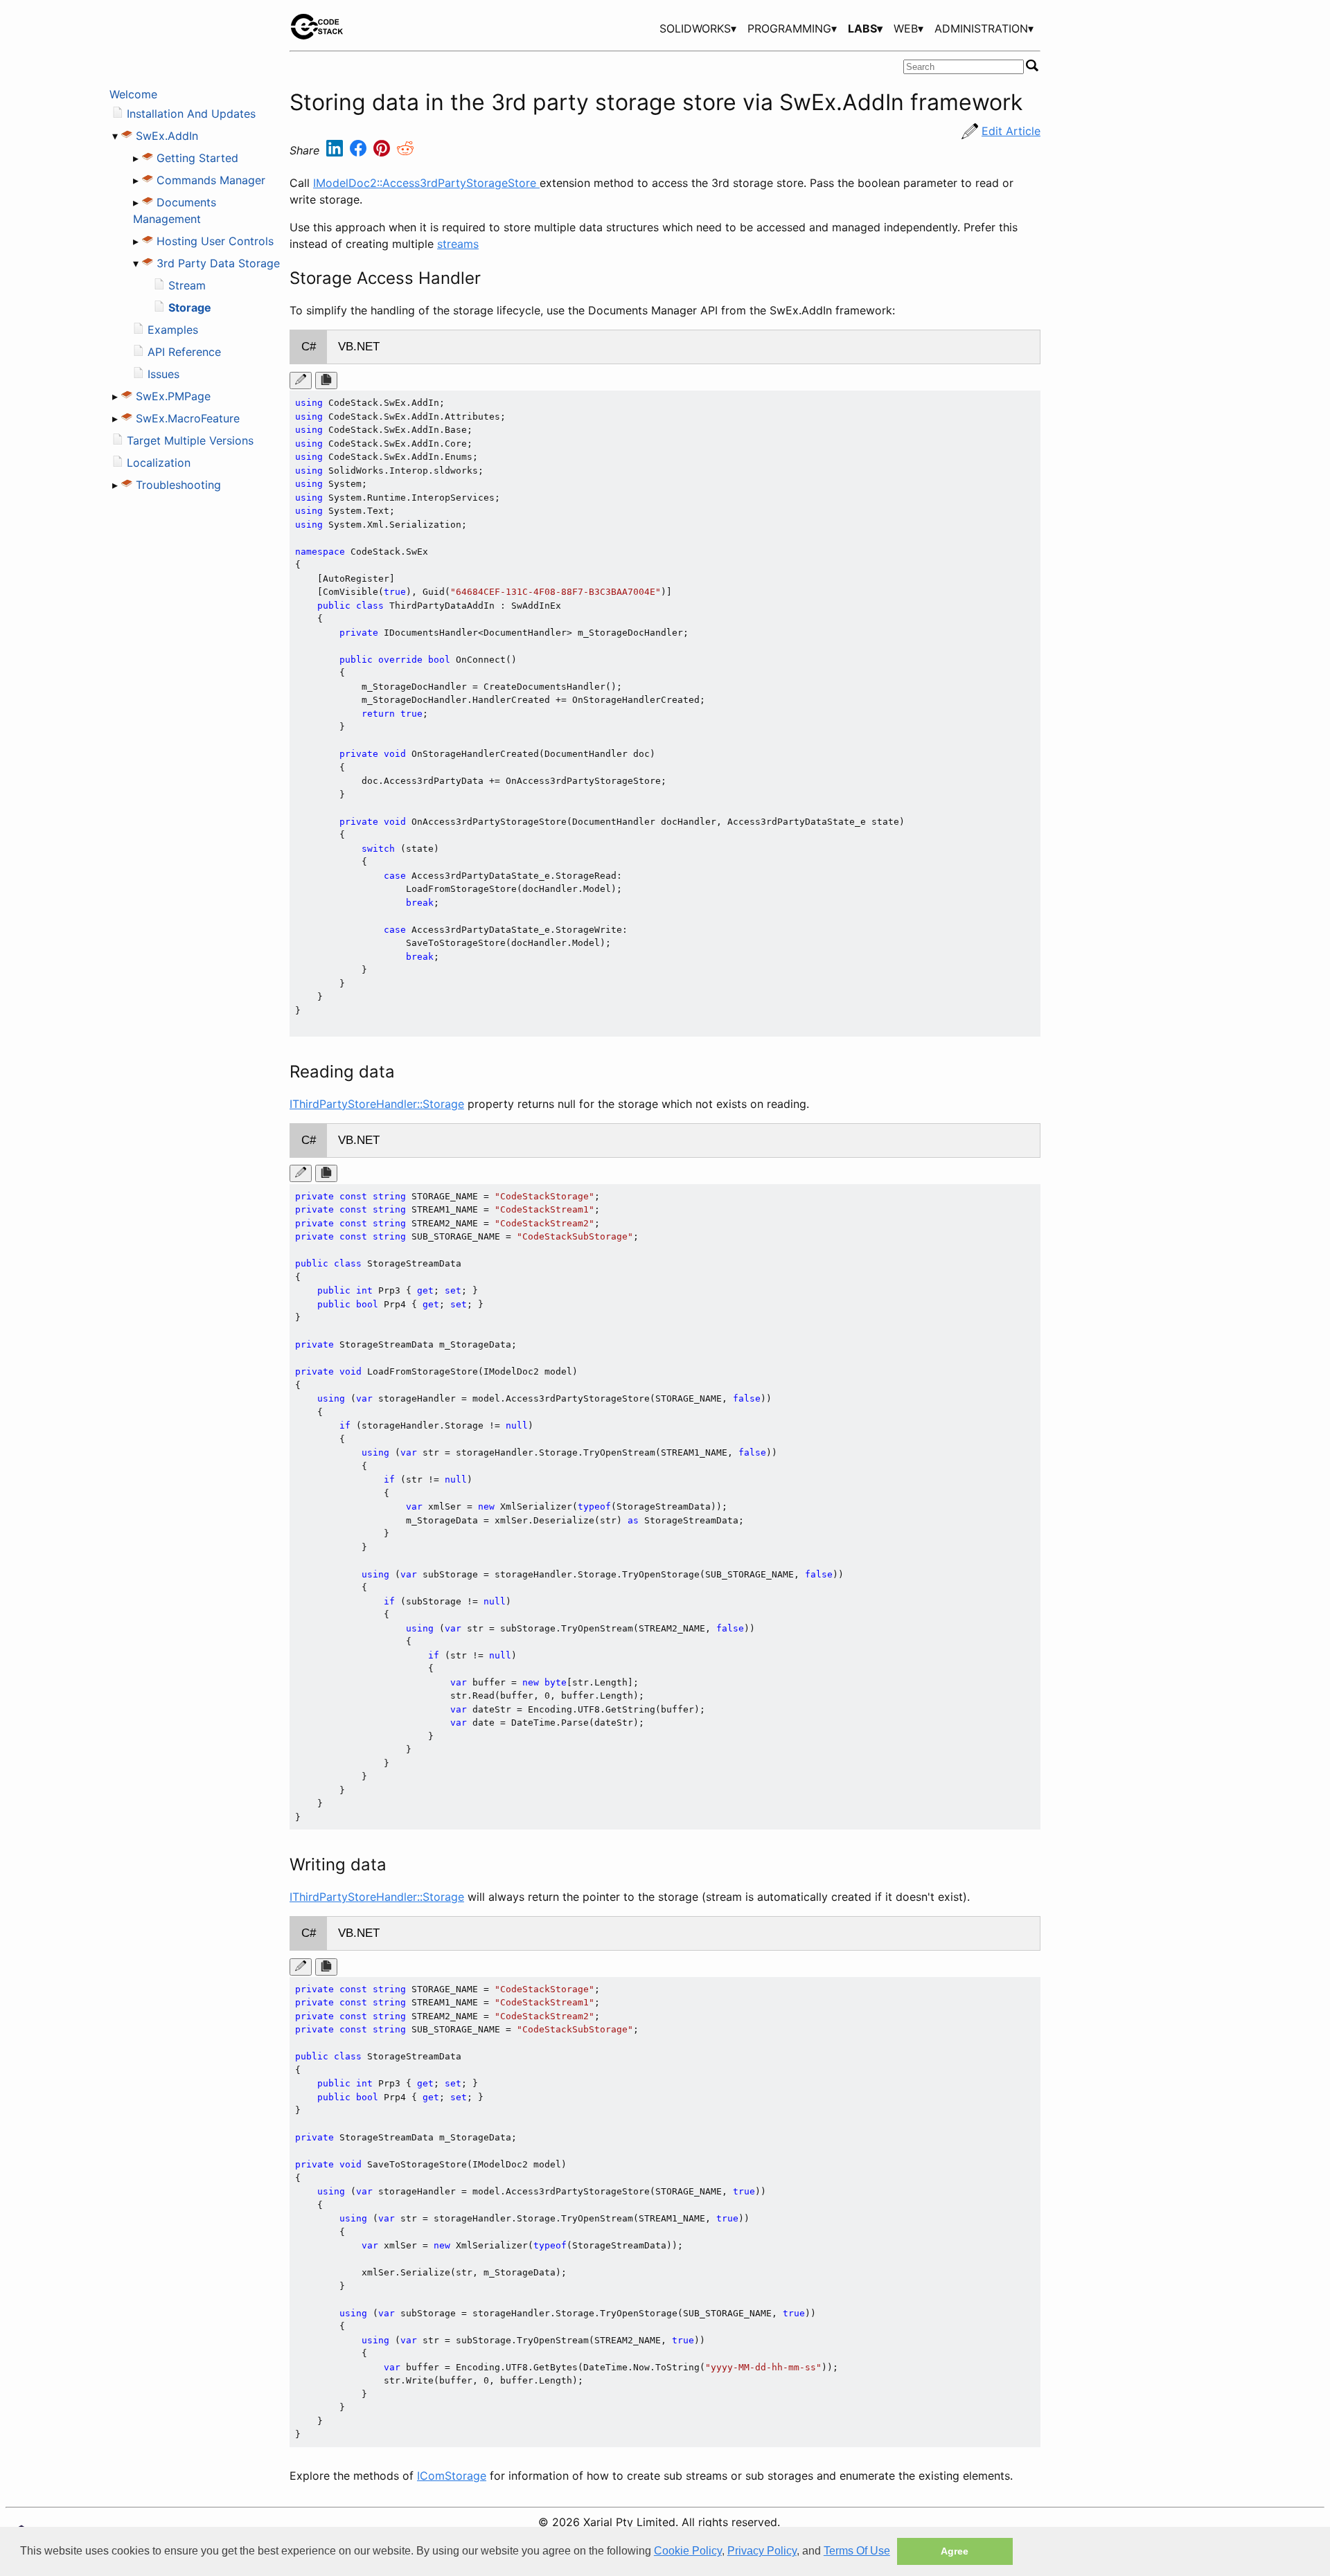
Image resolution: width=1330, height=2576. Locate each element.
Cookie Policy (688, 2551)
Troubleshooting (178, 485)
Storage (190, 307)
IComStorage (452, 2476)
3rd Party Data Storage (218, 263)
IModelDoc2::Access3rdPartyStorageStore (426, 183)
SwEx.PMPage (173, 396)
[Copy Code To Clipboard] (326, 381)
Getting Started (197, 158)
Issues (163, 374)
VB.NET (359, 347)
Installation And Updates (191, 114)
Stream (187, 285)
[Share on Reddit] (405, 151)
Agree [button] (955, 2551)
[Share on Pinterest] (383, 151)
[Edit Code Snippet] (301, 381)
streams (458, 244)
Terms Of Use (857, 2551)
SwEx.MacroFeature (188, 418)
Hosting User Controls (215, 241)
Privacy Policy (762, 2551)
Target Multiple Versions (190, 440)
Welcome (133, 94)
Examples (173, 330)
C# (309, 347)
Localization (159, 463)
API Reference (184, 352)
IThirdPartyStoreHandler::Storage (377, 1104)
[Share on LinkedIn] (336, 151)
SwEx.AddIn (167, 136)
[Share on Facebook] (360, 151)
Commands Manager (211, 180)
